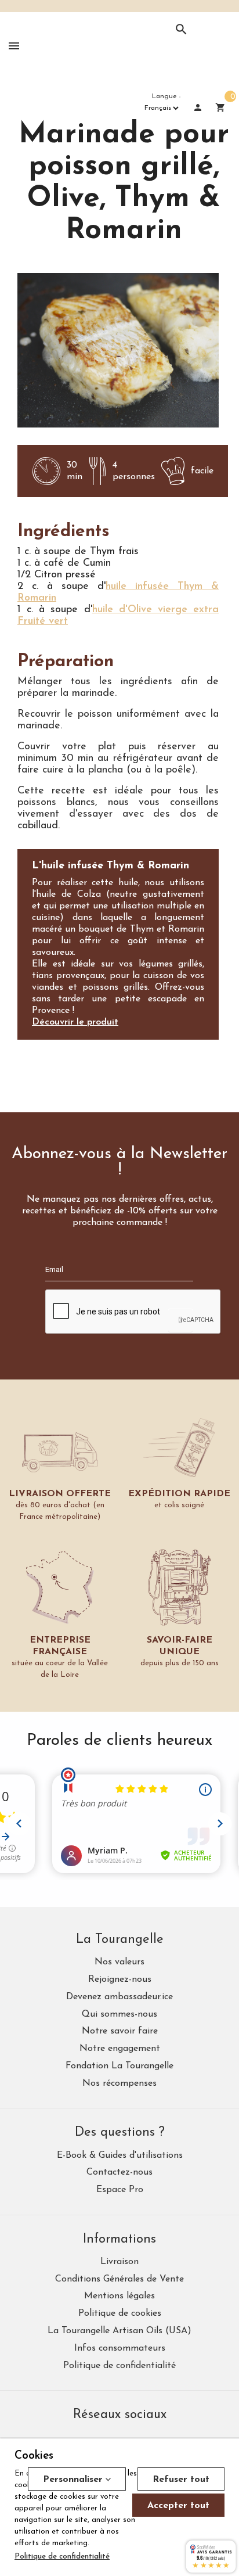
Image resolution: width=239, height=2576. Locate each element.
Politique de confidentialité (62, 2557)
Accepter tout (178, 2506)
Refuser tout (181, 2480)
